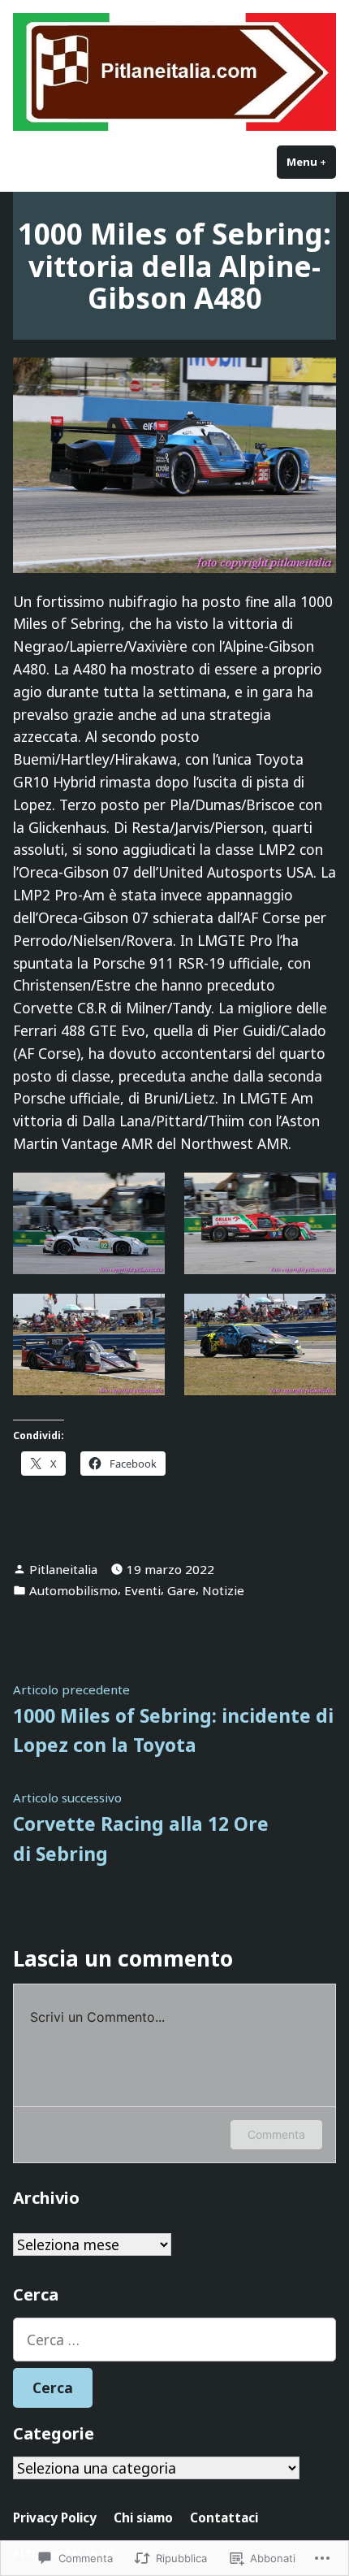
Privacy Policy (55, 2517)
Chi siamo (143, 2517)
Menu (311, 162)
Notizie (223, 1590)
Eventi (142, 1590)
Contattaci (224, 2517)
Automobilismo (73, 1590)
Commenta (276, 2134)
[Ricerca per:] (174, 2340)
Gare (181, 1590)
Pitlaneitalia (63, 1569)
